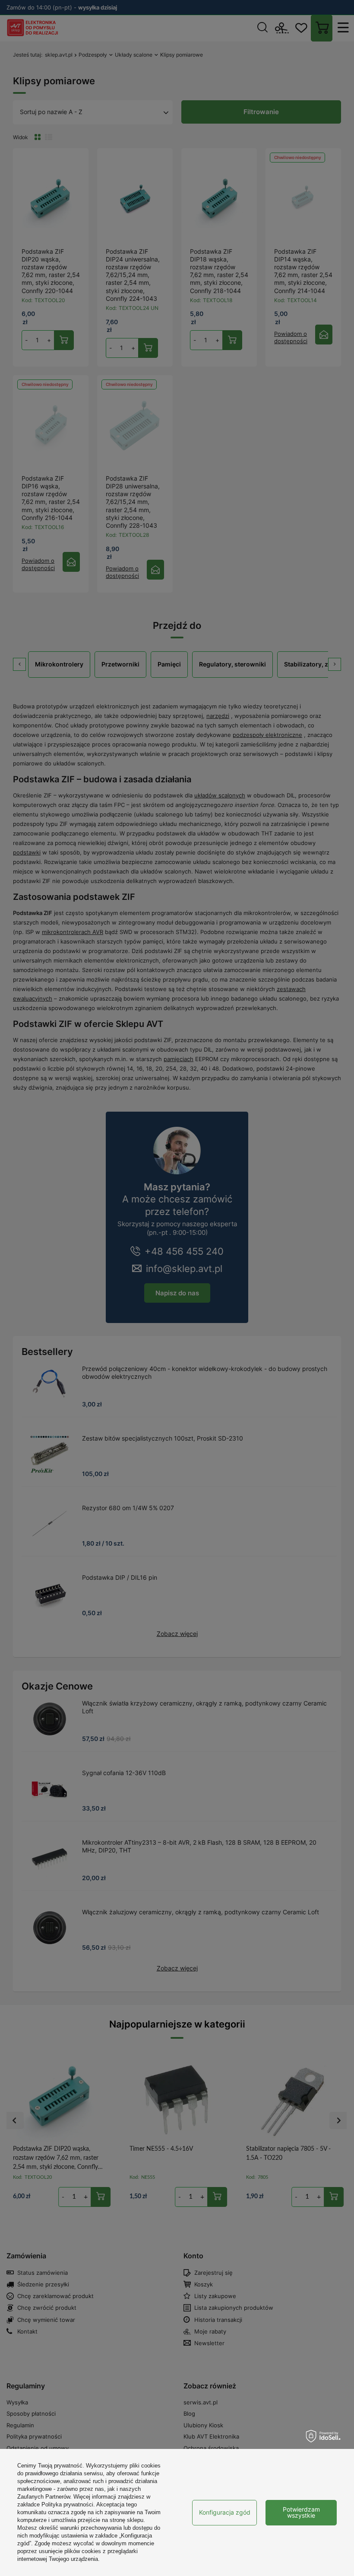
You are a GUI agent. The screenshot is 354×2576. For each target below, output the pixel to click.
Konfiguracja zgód (225, 2512)
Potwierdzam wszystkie (301, 2512)
